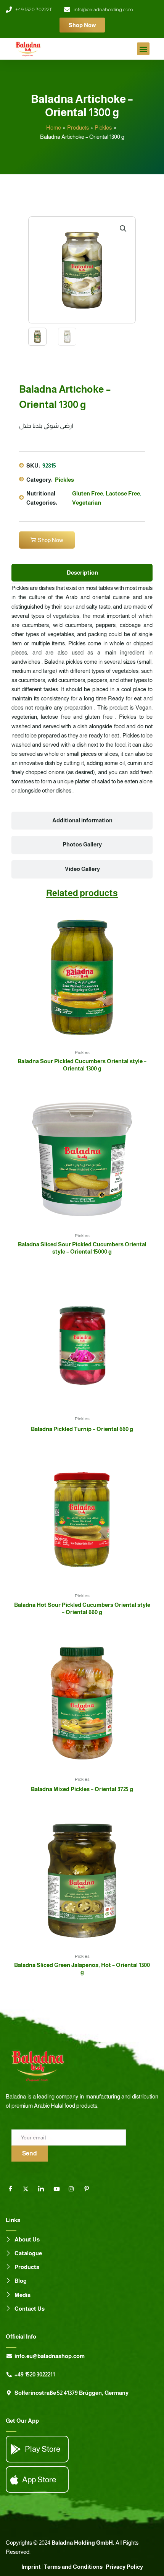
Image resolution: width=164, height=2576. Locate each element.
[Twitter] (29, 2189)
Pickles (64, 480)
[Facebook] (13, 2189)
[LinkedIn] (44, 2189)
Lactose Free (123, 494)
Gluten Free (88, 494)
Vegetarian (87, 503)
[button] (143, 49)
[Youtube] (59, 2189)
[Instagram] (74, 2189)
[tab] (82, 573)
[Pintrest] (90, 2189)
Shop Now (51, 540)
